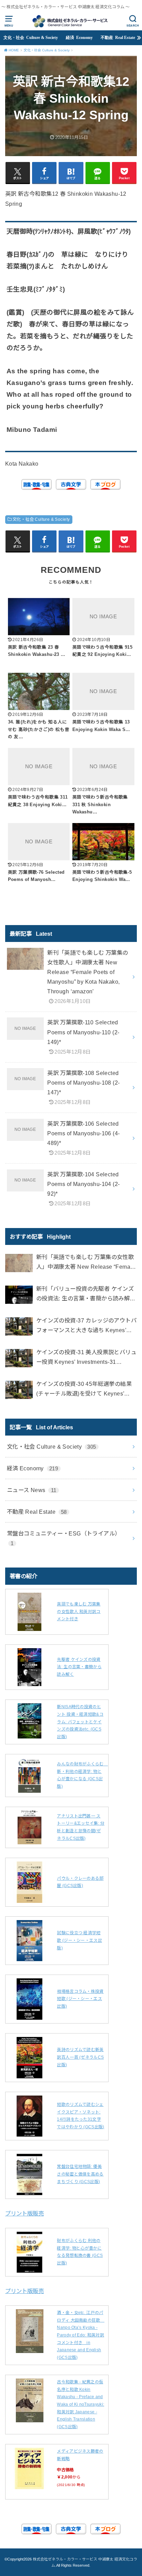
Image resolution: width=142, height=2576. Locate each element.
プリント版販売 (24, 2213)
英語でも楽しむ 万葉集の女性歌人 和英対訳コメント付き (79, 1611)
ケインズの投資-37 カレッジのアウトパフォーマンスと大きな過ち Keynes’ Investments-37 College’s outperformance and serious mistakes (86, 1326)
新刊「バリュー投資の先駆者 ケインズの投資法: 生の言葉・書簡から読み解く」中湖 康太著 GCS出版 (85, 1294)
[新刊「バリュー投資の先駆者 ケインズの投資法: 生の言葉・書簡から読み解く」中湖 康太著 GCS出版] (19, 1296)
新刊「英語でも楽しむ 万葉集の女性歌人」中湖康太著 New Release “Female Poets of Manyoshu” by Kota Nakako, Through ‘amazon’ (86, 1263)
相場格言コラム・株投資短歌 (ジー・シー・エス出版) (80, 1999)
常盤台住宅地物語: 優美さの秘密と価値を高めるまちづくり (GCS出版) (80, 2174)
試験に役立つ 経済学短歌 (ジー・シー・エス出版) (79, 1940)
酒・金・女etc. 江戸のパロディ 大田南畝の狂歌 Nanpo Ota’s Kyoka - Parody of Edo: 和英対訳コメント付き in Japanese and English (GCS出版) (81, 2335)
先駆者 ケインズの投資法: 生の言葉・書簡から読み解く (79, 1667)
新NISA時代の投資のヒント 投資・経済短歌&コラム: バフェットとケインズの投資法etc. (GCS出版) (80, 1722)
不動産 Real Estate (118, 38)
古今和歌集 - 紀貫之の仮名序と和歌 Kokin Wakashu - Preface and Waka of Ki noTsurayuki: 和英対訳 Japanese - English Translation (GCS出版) (80, 2404)
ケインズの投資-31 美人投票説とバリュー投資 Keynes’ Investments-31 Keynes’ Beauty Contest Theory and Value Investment (86, 1358)
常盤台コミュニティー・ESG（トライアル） (64, 1538)
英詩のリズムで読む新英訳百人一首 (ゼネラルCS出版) (80, 2057)
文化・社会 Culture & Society (31, 38)
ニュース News (32, 1490)
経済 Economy (79, 38)
